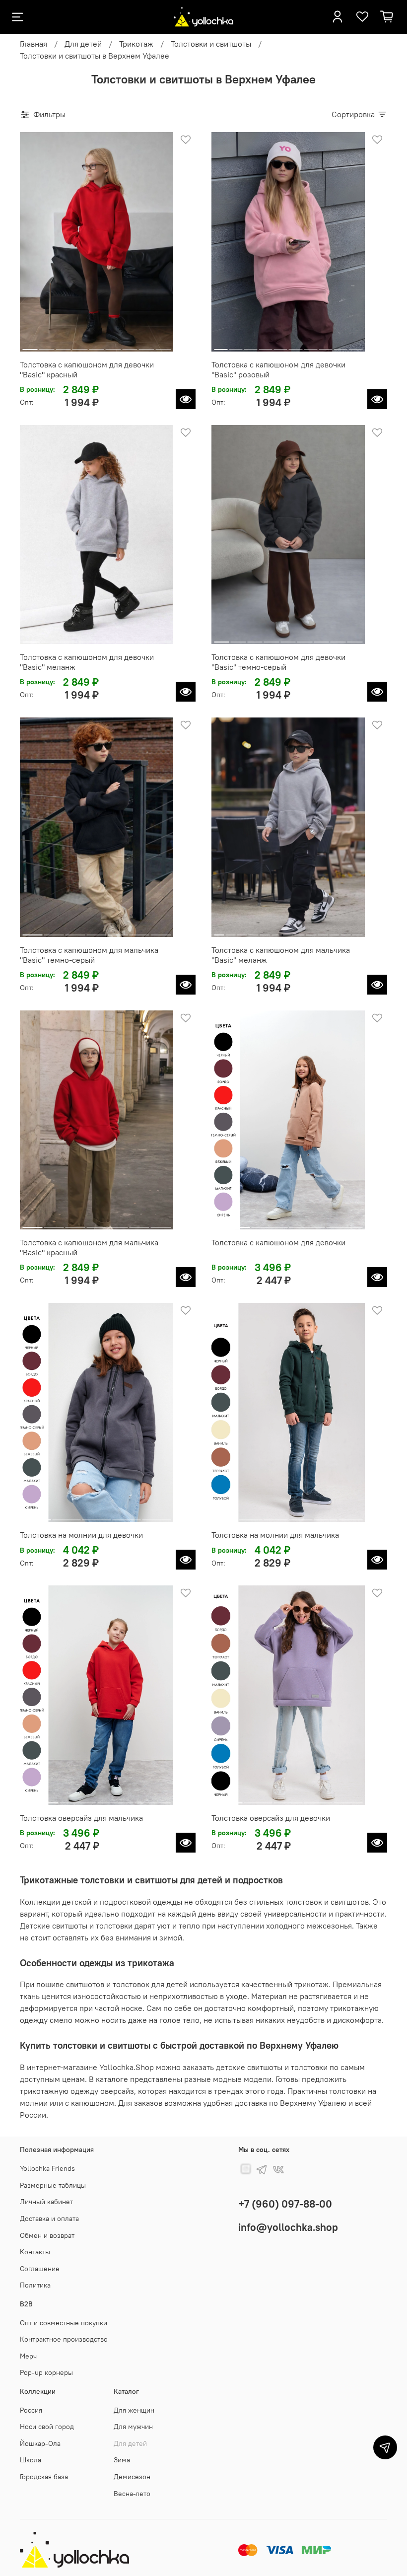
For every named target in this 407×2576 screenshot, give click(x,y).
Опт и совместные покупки (64, 2323)
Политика (35, 2285)
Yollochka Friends (47, 2168)
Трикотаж (136, 44)
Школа (31, 2460)
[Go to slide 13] (357, 931)
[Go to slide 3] (63, 346)
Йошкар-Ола (40, 2443)
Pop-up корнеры (46, 2372)
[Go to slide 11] (334, 931)
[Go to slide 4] (80, 346)
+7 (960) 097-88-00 (285, 2204)
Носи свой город (47, 2427)
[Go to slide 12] (346, 931)
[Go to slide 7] (130, 346)
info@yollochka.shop (288, 2227)
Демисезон (132, 2477)
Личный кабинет (46, 2202)
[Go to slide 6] (113, 346)
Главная (34, 44)
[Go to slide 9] (163, 346)
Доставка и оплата (49, 2218)
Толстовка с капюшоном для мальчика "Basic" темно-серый (89, 955)
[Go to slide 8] (147, 346)
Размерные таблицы (53, 2185)
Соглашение (40, 2269)
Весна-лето (132, 2494)
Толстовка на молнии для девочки (81, 1535)
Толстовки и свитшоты (211, 44)
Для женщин (134, 2410)
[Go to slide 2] (47, 346)
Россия (31, 2410)
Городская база (44, 2477)
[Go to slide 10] (356, 346)
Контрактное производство (64, 2339)
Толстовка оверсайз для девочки (271, 1818)
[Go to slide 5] (97, 346)
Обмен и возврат (47, 2235)
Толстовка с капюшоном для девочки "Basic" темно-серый (278, 662)
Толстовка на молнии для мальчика (275, 1535)
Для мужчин (133, 2427)
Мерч (28, 2356)
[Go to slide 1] (30, 346)
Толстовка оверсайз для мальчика (81, 1818)
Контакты (35, 2252)
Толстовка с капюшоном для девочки (278, 1242)
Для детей (83, 44)
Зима (122, 2460)
